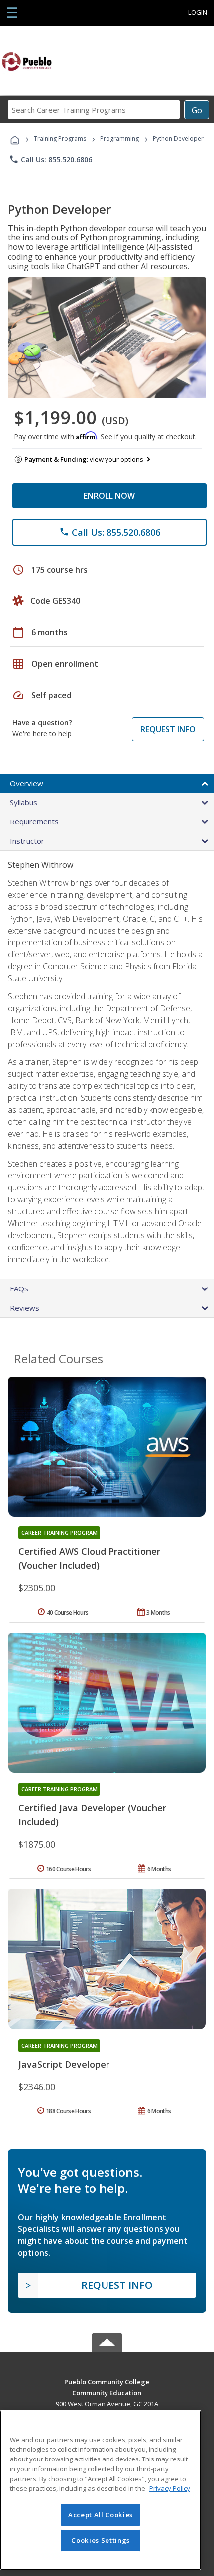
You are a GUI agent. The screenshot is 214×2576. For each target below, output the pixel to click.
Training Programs (60, 139)
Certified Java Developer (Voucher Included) (92, 1815)
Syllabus (24, 802)
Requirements (34, 821)
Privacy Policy (170, 2488)
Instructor (27, 841)
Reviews (25, 1308)
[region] (101, 2490)
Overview (27, 783)
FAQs (19, 1288)
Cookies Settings (101, 2540)
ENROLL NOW (109, 496)
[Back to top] (107, 2381)
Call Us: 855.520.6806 (51, 159)
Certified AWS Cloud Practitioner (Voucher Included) (89, 1558)
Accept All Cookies (101, 2515)
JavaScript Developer (64, 2064)
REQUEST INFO (168, 729)
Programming (119, 139)
